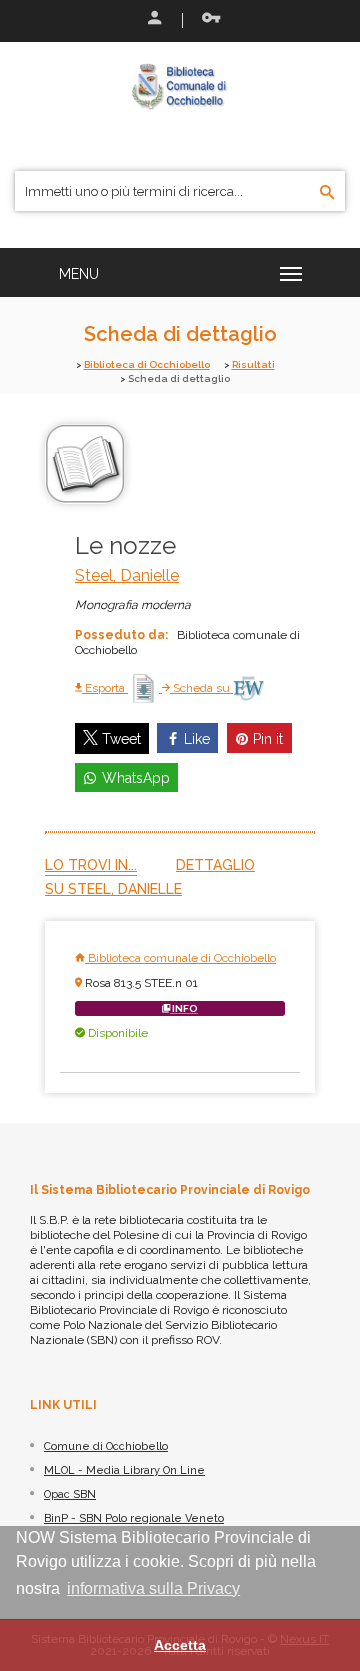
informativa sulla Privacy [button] (153, 1588)
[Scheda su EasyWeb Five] (248, 688)
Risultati (253, 364)
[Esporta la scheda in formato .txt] (145, 688)
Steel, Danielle (127, 575)
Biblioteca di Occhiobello (147, 364)
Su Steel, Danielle (113, 889)
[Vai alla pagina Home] (180, 86)
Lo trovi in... (91, 865)
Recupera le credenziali (207, 20)
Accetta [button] (180, 1645)
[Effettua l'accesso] (153, 20)
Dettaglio (215, 865)
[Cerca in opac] (327, 193)
